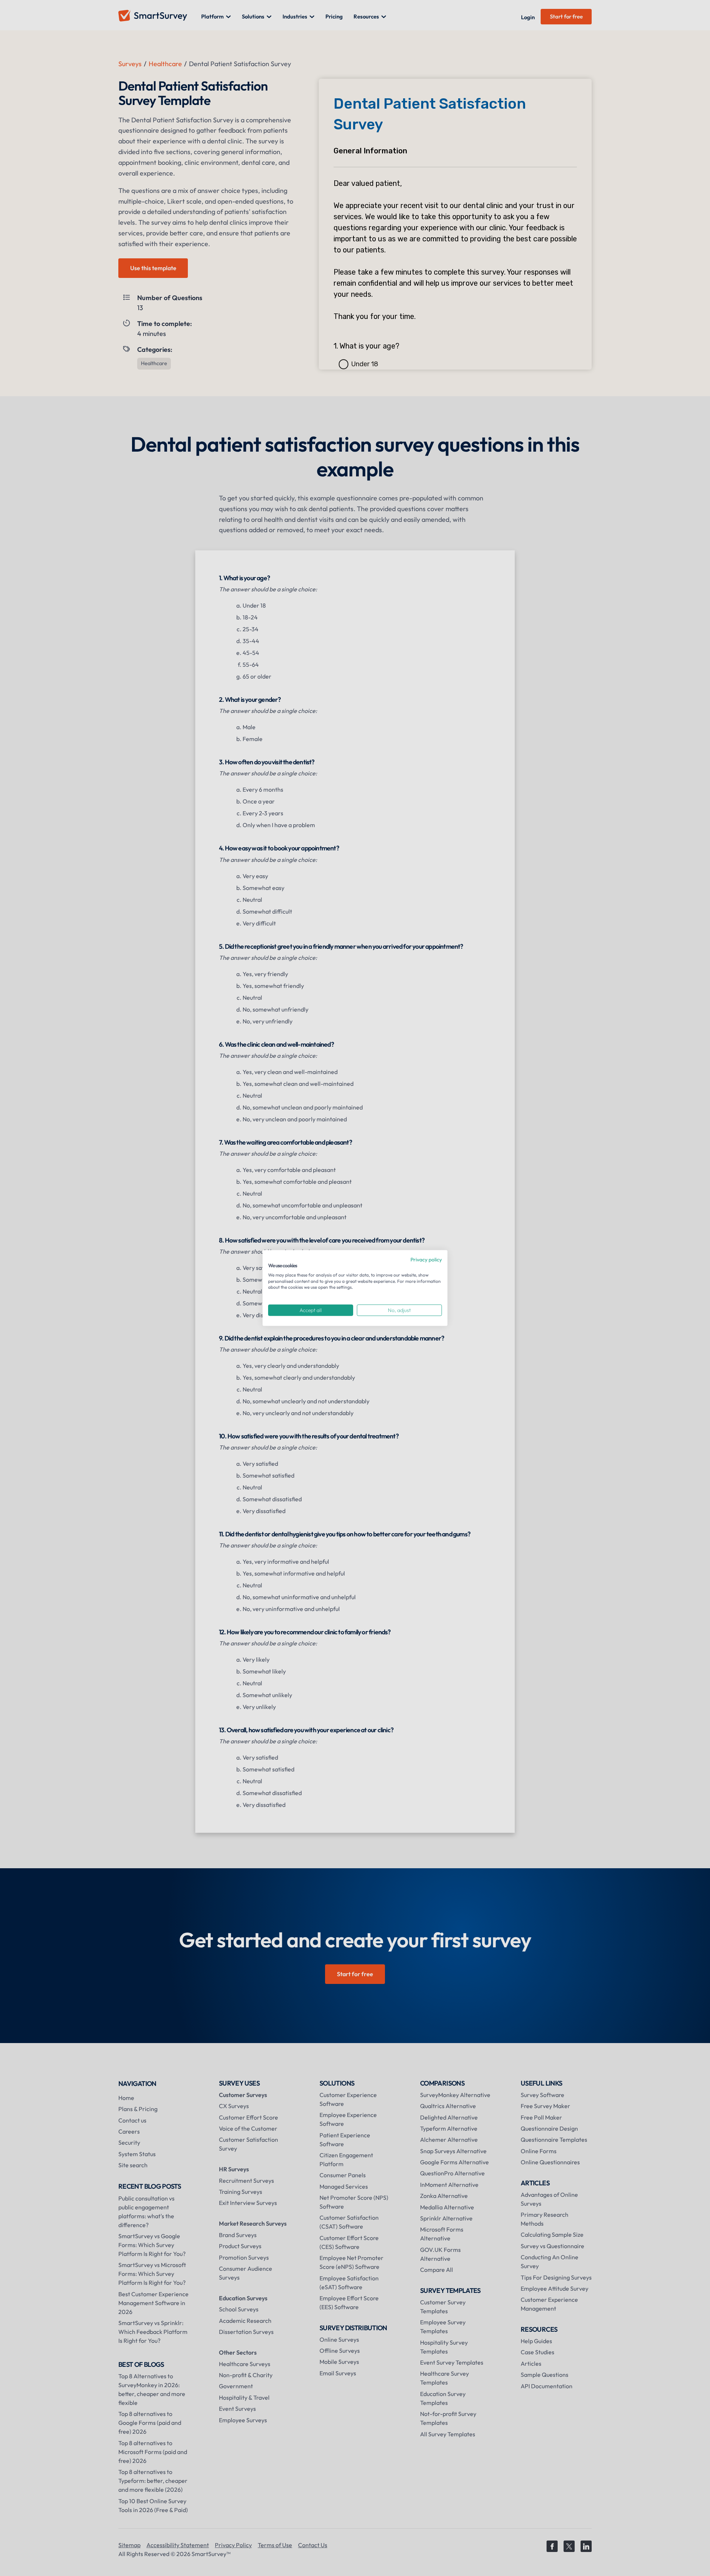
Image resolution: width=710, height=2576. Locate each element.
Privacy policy (426, 1260)
